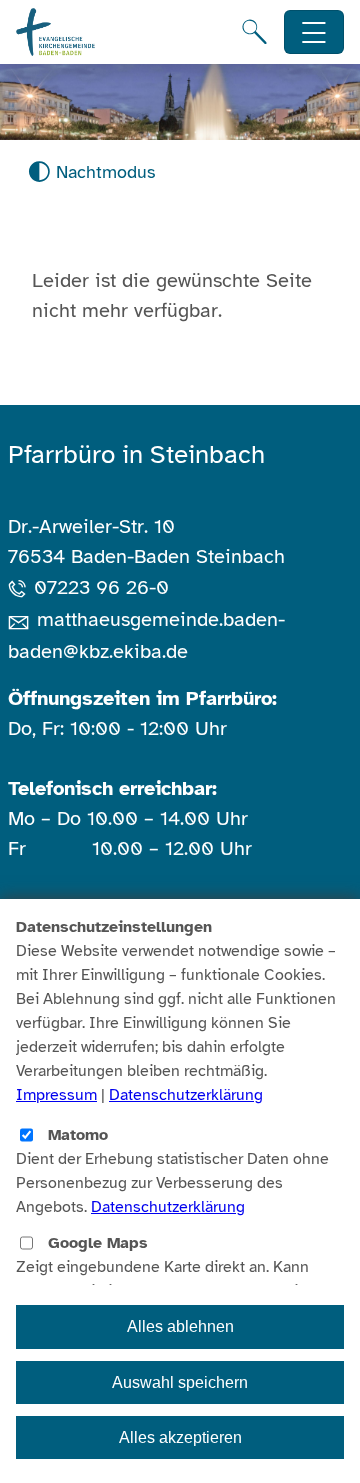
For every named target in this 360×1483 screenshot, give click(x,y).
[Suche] (254, 32)
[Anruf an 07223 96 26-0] (21, 587)
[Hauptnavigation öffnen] (314, 32)
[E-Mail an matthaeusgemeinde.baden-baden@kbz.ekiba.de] (22, 619)
